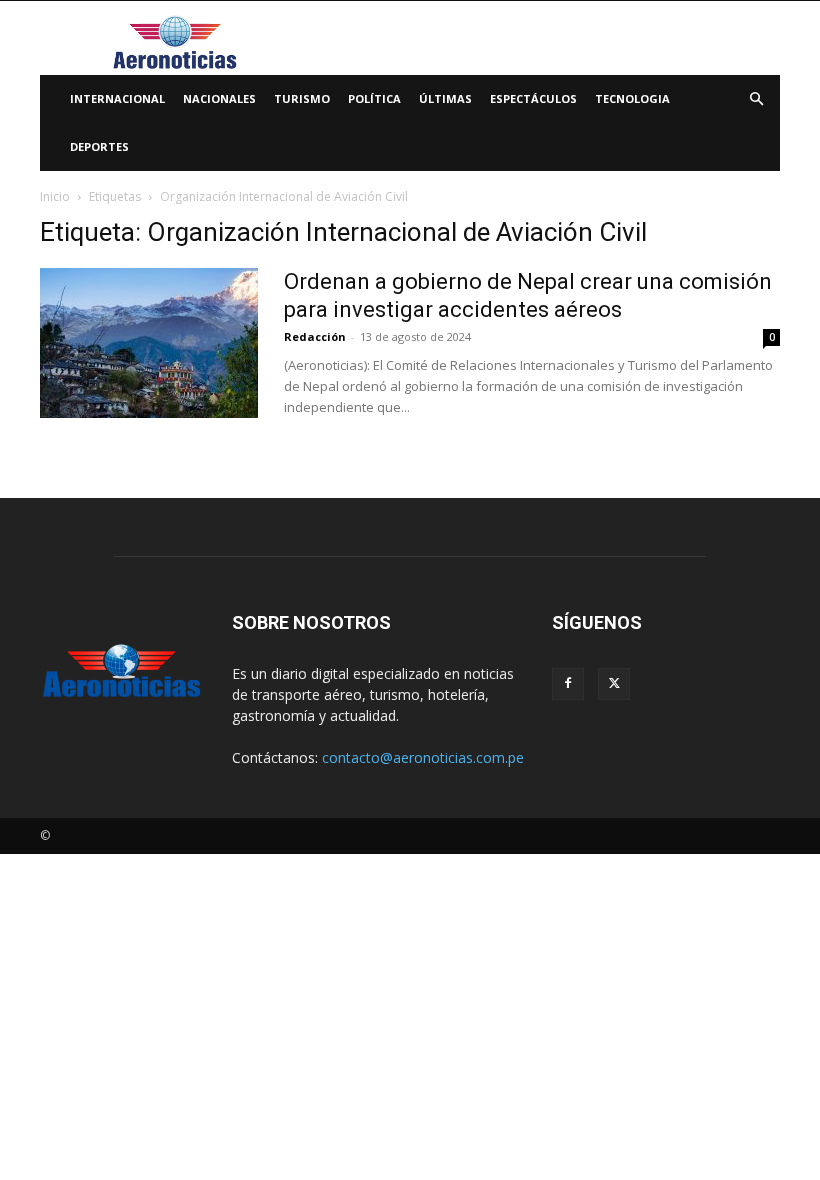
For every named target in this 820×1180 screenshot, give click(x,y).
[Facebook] (568, 684)
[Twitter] (614, 684)
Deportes (99, 146)
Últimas (445, 98)
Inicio (55, 196)
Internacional (117, 98)
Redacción (315, 336)
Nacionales (219, 98)
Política (374, 98)
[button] (756, 99)
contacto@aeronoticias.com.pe (423, 757)
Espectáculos (533, 98)
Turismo (302, 98)
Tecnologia (632, 98)
